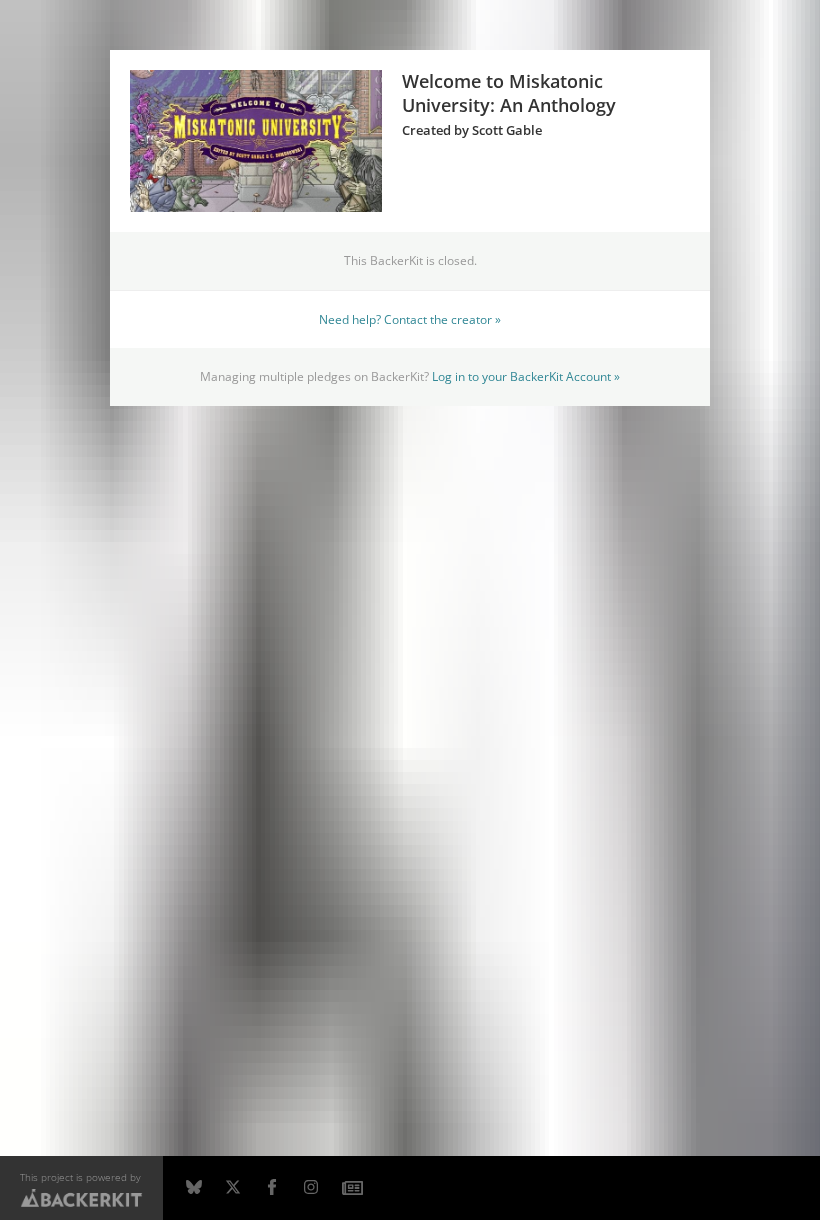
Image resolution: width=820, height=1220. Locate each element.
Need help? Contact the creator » (410, 319)
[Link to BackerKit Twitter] (233, 1188)
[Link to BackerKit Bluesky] (194, 1188)
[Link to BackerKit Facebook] (272, 1188)
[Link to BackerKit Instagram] (311, 1188)
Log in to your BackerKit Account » (526, 376)
